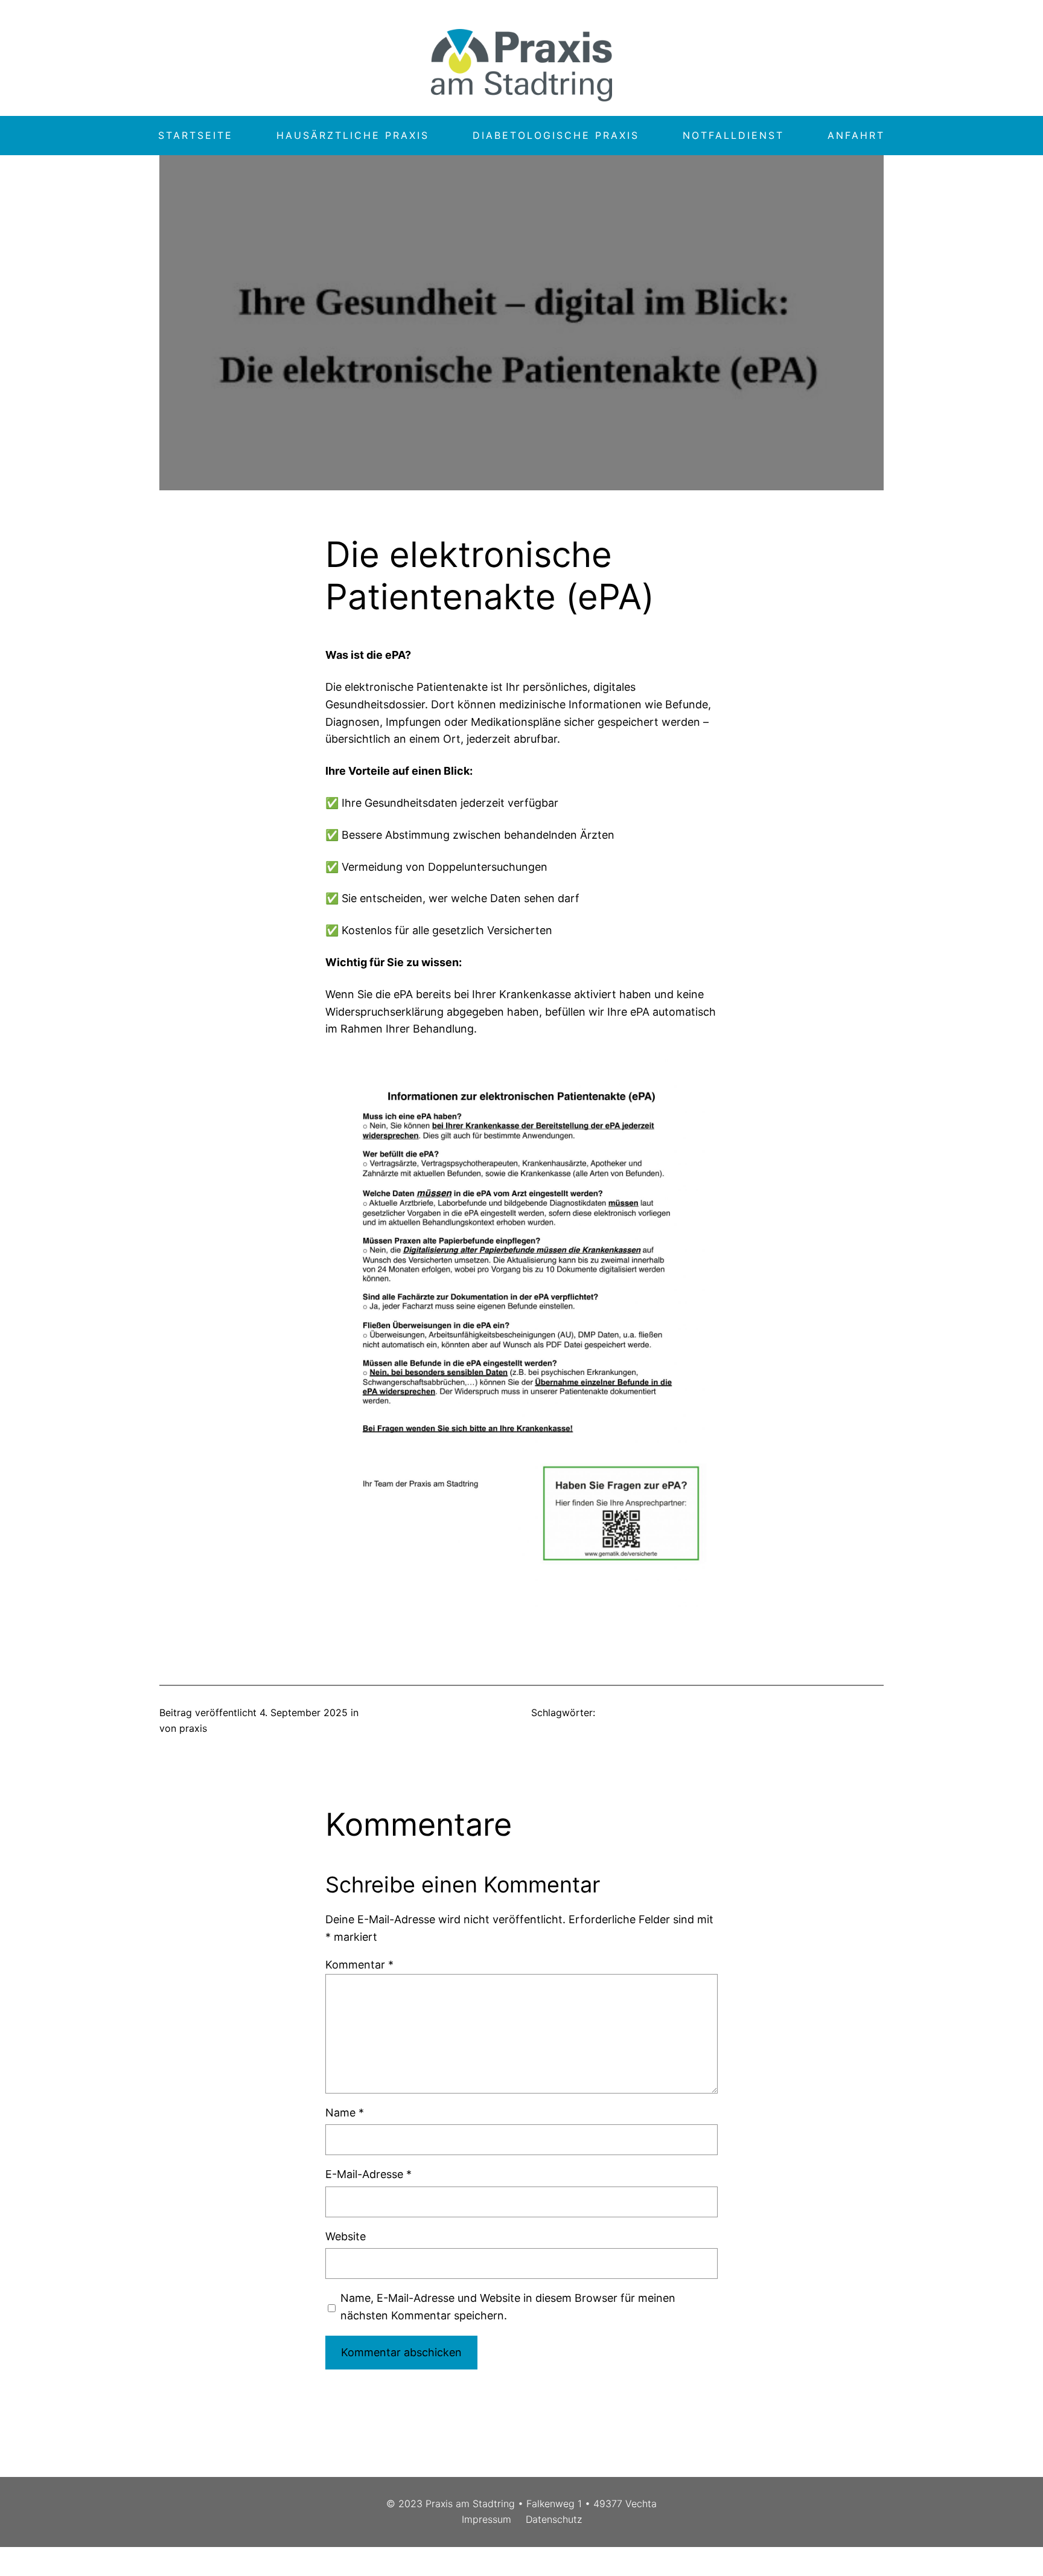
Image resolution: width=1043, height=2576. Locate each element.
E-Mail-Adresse (368, 2174)
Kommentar (359, 1965)
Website (346, 2236)
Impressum (486, 2519)
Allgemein (384, 1713)
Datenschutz (554, 2519)
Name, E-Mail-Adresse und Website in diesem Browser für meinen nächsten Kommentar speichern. (508, 2307)
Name (345, 2113)
